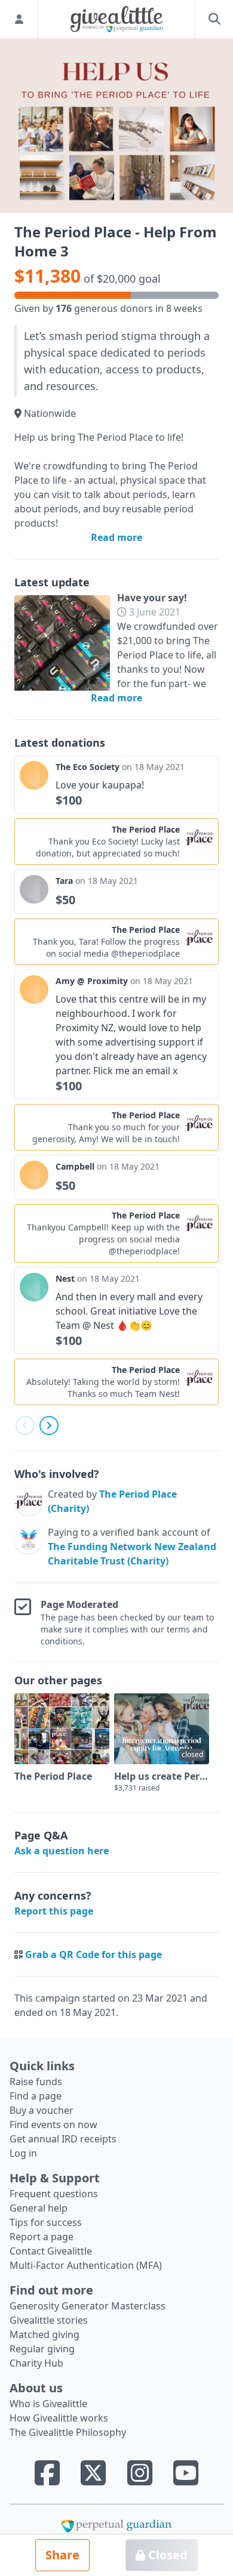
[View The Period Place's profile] (29, 1501)
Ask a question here (62, 1851)
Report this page (54, 1911)
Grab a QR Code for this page (93, 1955)
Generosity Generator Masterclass (88, 2306)
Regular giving (42, 2349)
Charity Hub (36, 2363)
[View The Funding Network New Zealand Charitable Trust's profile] (29, 1547)
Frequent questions (54, 2194)
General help (39, 2208)
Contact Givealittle (51, 2251)
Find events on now (53, 2124)
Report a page (42, 2237)
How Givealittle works (59, 2418)
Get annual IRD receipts (63, 2139)
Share (62, 2555)
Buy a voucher (42, 2110)
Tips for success (46, 2222)
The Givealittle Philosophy (68, 2432)
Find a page (36, 2096)
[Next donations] (49, 1425)
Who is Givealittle (48, 2404)
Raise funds (36, 2082)
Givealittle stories (49, 2320)
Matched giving (45, 2334)
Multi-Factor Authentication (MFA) (86, 2265)
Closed (166, 2555)
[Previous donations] (25, 1425)
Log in (23, 2153)
